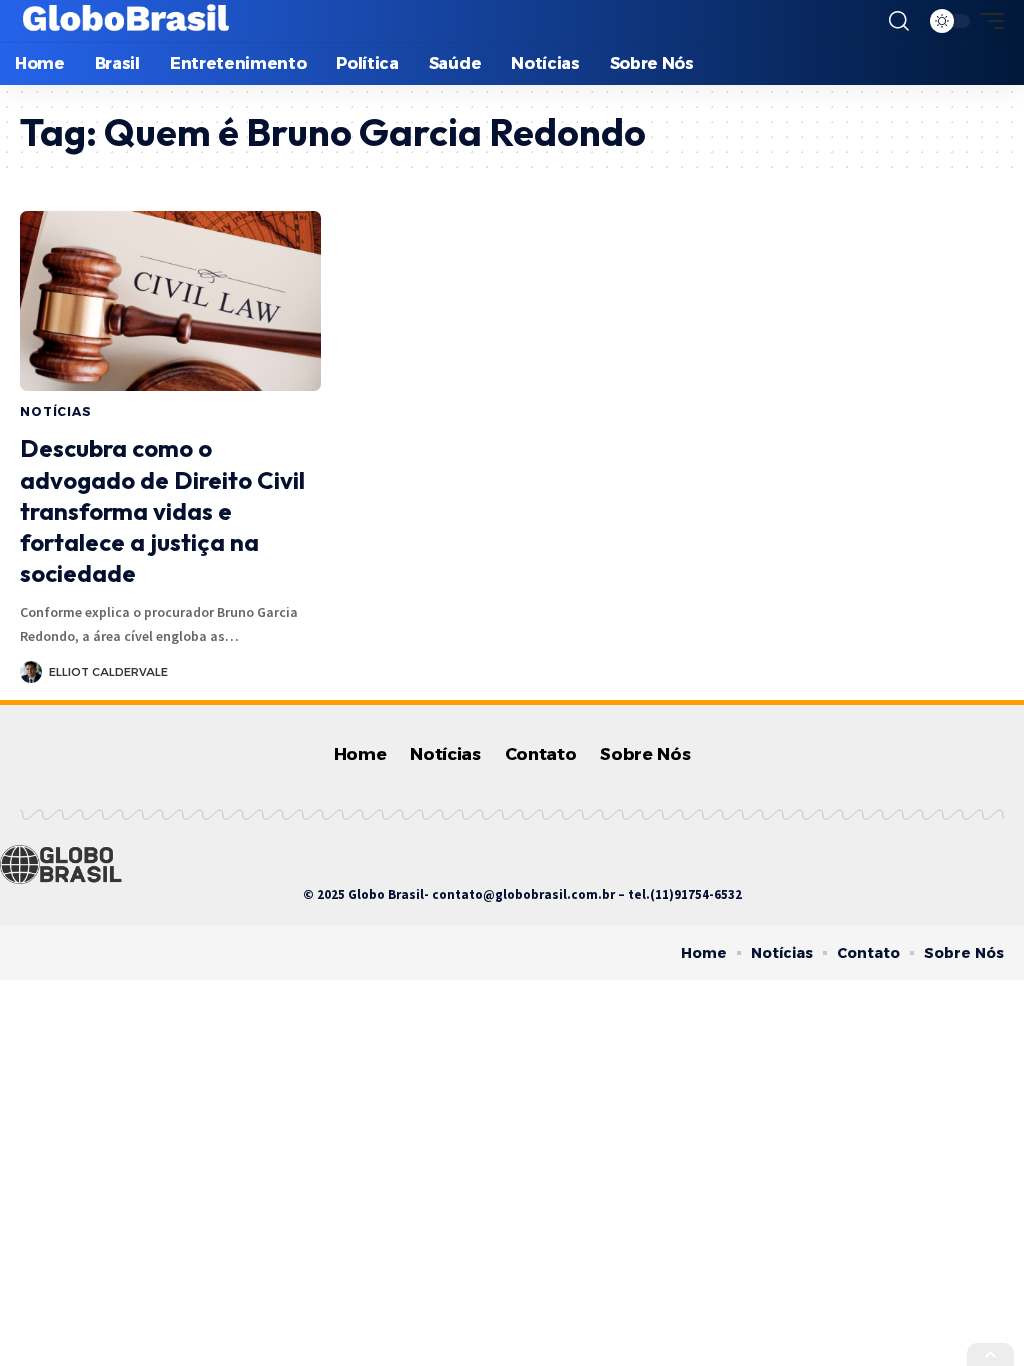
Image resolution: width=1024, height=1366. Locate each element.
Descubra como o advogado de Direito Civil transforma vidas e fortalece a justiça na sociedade (162, 510)
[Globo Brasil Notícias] (127, 21)
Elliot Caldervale (108, 672)
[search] (899, 21)
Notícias (56, 411)
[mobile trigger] (987, 21)
